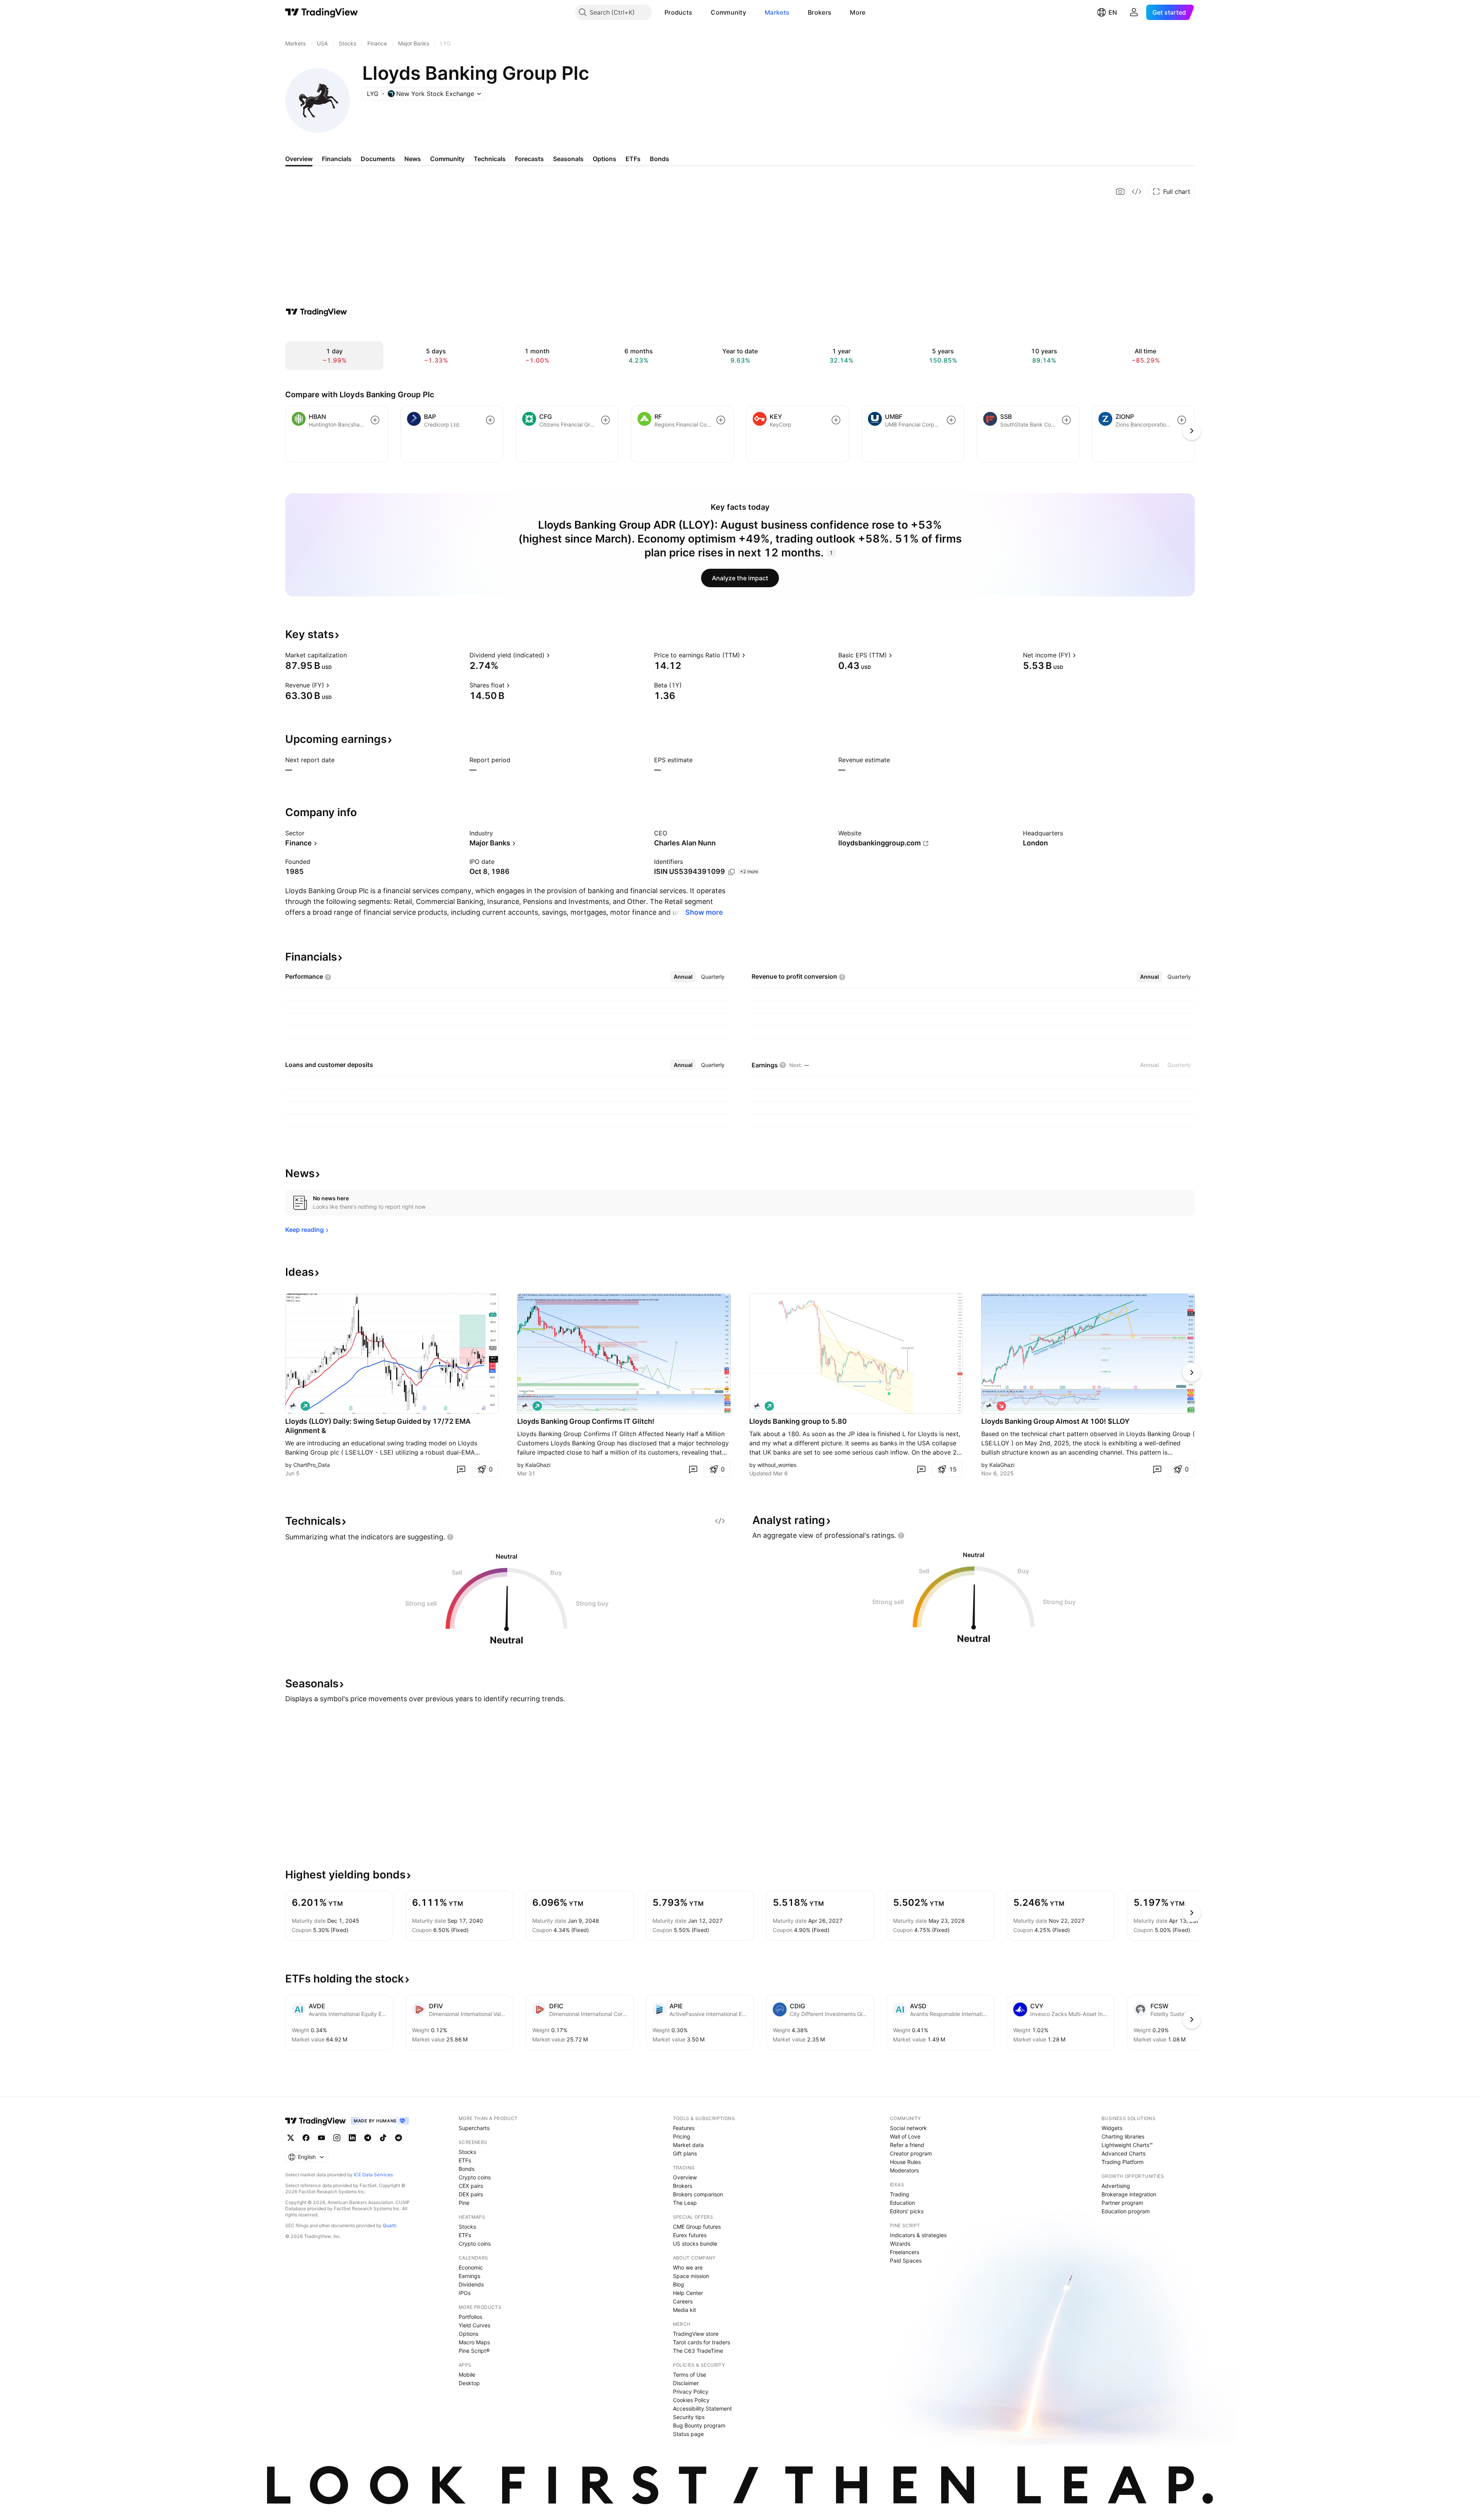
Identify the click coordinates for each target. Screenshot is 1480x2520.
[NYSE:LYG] (525, 1406)
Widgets (1112, 2128)
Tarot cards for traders (701, 2342)
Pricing (682, 2136)
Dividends (471, 2284)
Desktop (469, 2383)
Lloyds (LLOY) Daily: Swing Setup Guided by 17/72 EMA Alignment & (378, 1426)
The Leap (685, 2203)
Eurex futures (690, 2235)
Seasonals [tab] (568, 159)
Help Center (688, 2293)
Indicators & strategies (918, 2235)
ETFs (465, 2160)
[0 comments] (461, 1469)
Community (728, 12)
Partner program (1122, 2203)
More (858, 12)
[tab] (683, 977)
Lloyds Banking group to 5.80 (798, 1421)
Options (468, 2334)
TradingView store (696, 2334)
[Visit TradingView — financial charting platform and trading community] (316, 312)
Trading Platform (1123, 2162)
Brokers (820, 12)
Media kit (684, 2310)
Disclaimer (686, 2383)
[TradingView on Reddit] (399, 2138)
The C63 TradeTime (698, 2351)
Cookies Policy (691, 2400)
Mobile (467, 2375)
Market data (688, 2145)
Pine (464, 2203)
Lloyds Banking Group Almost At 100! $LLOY (1055, 1421)
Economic (471, 2267)
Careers (683, 2301)
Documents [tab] (378, 159)
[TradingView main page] (322, 12)
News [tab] (413, 159)
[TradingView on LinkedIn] (352, 2138)
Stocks (467, 2152)
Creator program (911, 2153)
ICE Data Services (373, 2175)
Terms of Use (690, 2375)
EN (1113, 12)
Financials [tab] (337, 159)
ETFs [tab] (633, 159)
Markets (777, 12)
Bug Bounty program (699, 2425)
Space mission (691, 2276)
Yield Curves (474, 2325)
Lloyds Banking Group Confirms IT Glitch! (586, 1421)
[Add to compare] (375, 420)
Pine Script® (474, 2351)
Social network (908, 2128)
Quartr (389, 2225)
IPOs (465, 2293)
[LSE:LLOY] (293, 1406)
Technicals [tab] (490, 159)
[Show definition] (352, 655)
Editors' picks (907, 2211)
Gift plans (685, 2153)
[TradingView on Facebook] (306, 2138)
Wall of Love (905, 2136)
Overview (685, 2177)
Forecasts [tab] (529, 159)
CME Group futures (697, 2227)
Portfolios (470, 2317)
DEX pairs (471, 2194)
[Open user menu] (1134, 12)
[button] (698, 12)
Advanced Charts (1123, 2153)
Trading (900, 2194)
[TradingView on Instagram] (337, 2138)
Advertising (1116, 2186)
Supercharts (474, 2128)
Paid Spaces (906, 2260)
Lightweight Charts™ (1127, 2145)
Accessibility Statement (702, 2408)
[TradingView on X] (291, 2138)
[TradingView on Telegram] (368, 2138)
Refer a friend (907, 2145)
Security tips (689, 2417)
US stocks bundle (695, 2244)
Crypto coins (475, 2177)
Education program (1126, 2211)
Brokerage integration (1129, 2194)
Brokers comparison (698, 2194)
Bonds (467, 2169)
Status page (688, 2434)
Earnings (469, 2276)
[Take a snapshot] (1120, 192)
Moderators (904, 2170)
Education (902, 2203)
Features (684, 2128)
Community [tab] (447, 159)
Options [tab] (605, 159)
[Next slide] (1192, 1373)
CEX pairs (471, 2186)
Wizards (900, 2244)
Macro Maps (474, 2342)
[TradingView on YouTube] (321, 2138)
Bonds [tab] (659, 159)
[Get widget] (1137, 192)
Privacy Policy (691, 2391)
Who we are (688, 2267)
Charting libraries (1123, 2136)
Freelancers (905, 2252)
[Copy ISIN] (732, 872)
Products (678, 12)
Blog (679, 2284)
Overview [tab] (299, 159)
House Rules (905, 2162)
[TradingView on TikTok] (383, 2138)
